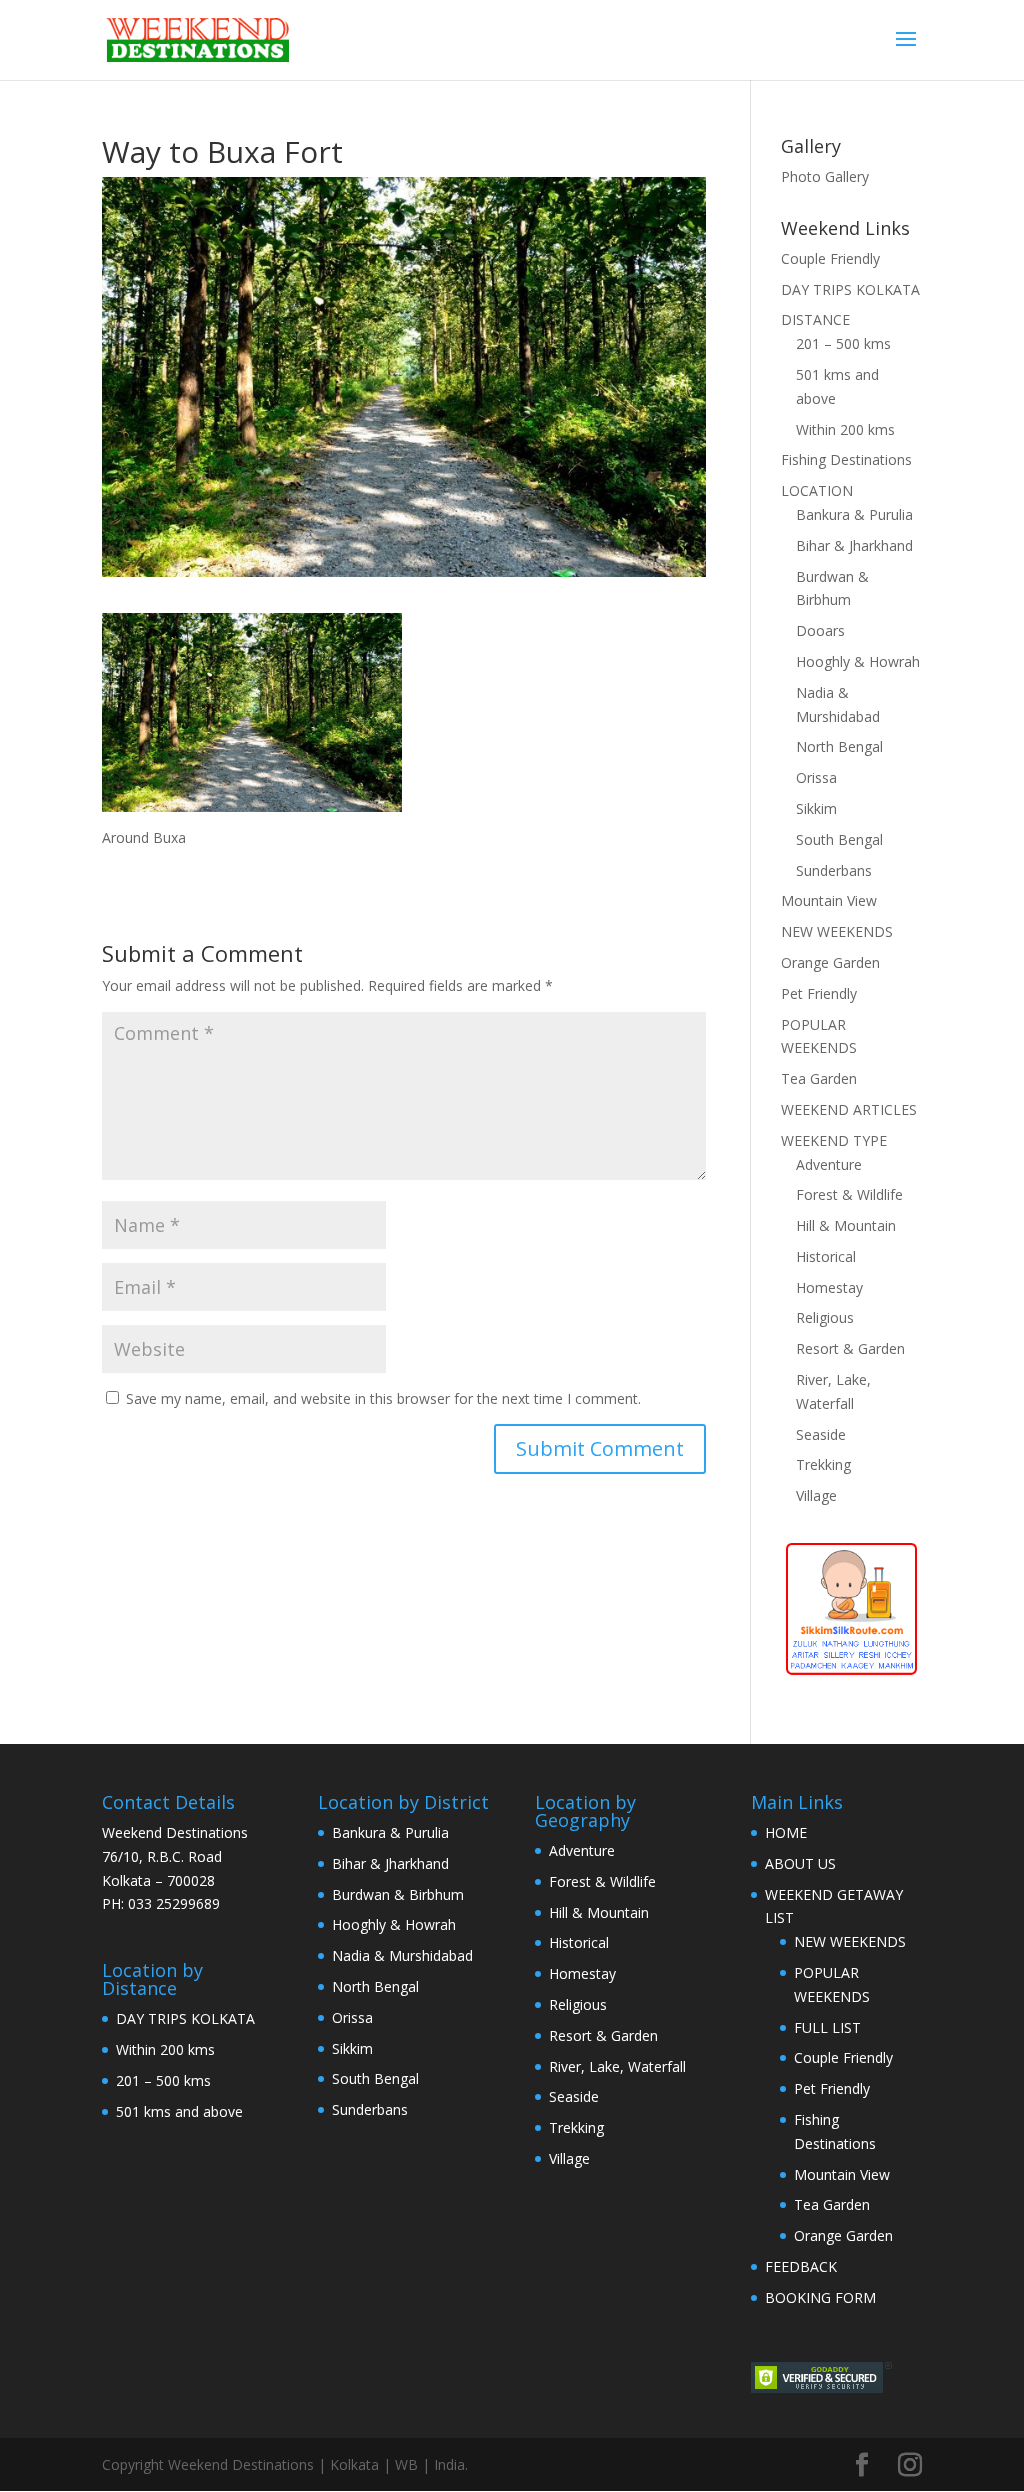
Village (816, 1495)
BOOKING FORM (820, 2297)
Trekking (823, 1464)
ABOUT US (800, 1863)
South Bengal (839, 839)
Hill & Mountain (846, 1225)
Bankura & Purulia (854, 514)
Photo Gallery (825, 176)
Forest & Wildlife (849, 1194)
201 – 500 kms (843, 343)
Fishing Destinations (846, 459)
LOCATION (817, 490)
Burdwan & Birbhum (398, 1894)
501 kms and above (179, 2111)
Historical (826, 1256)
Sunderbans (834, 870)
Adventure (829, 1164)
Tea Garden (819, 1078)
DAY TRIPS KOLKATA (850, 289)
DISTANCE (815, 319)
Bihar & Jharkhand (854, 545)
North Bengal (839, 746)
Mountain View (829, 900)
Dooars (820, 630)
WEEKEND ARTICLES (849, 1109)
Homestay (829, 1287)
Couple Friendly (830, 258)
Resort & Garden (850, 1348)
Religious (825, 1317)
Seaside (821, 1434)
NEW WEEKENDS (837, 931)
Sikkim (816, 808)
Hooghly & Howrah (858, 661)
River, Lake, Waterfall (617, 2066)
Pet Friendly (819, 993)
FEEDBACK (801, 2266)
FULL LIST (827, 2027)
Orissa (816, 777)
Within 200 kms (845, 429)
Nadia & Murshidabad (402, 1955)
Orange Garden (830, 962)
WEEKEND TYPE (834, 1140)
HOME (786, 1832)
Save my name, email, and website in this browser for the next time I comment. (383, 1398)
